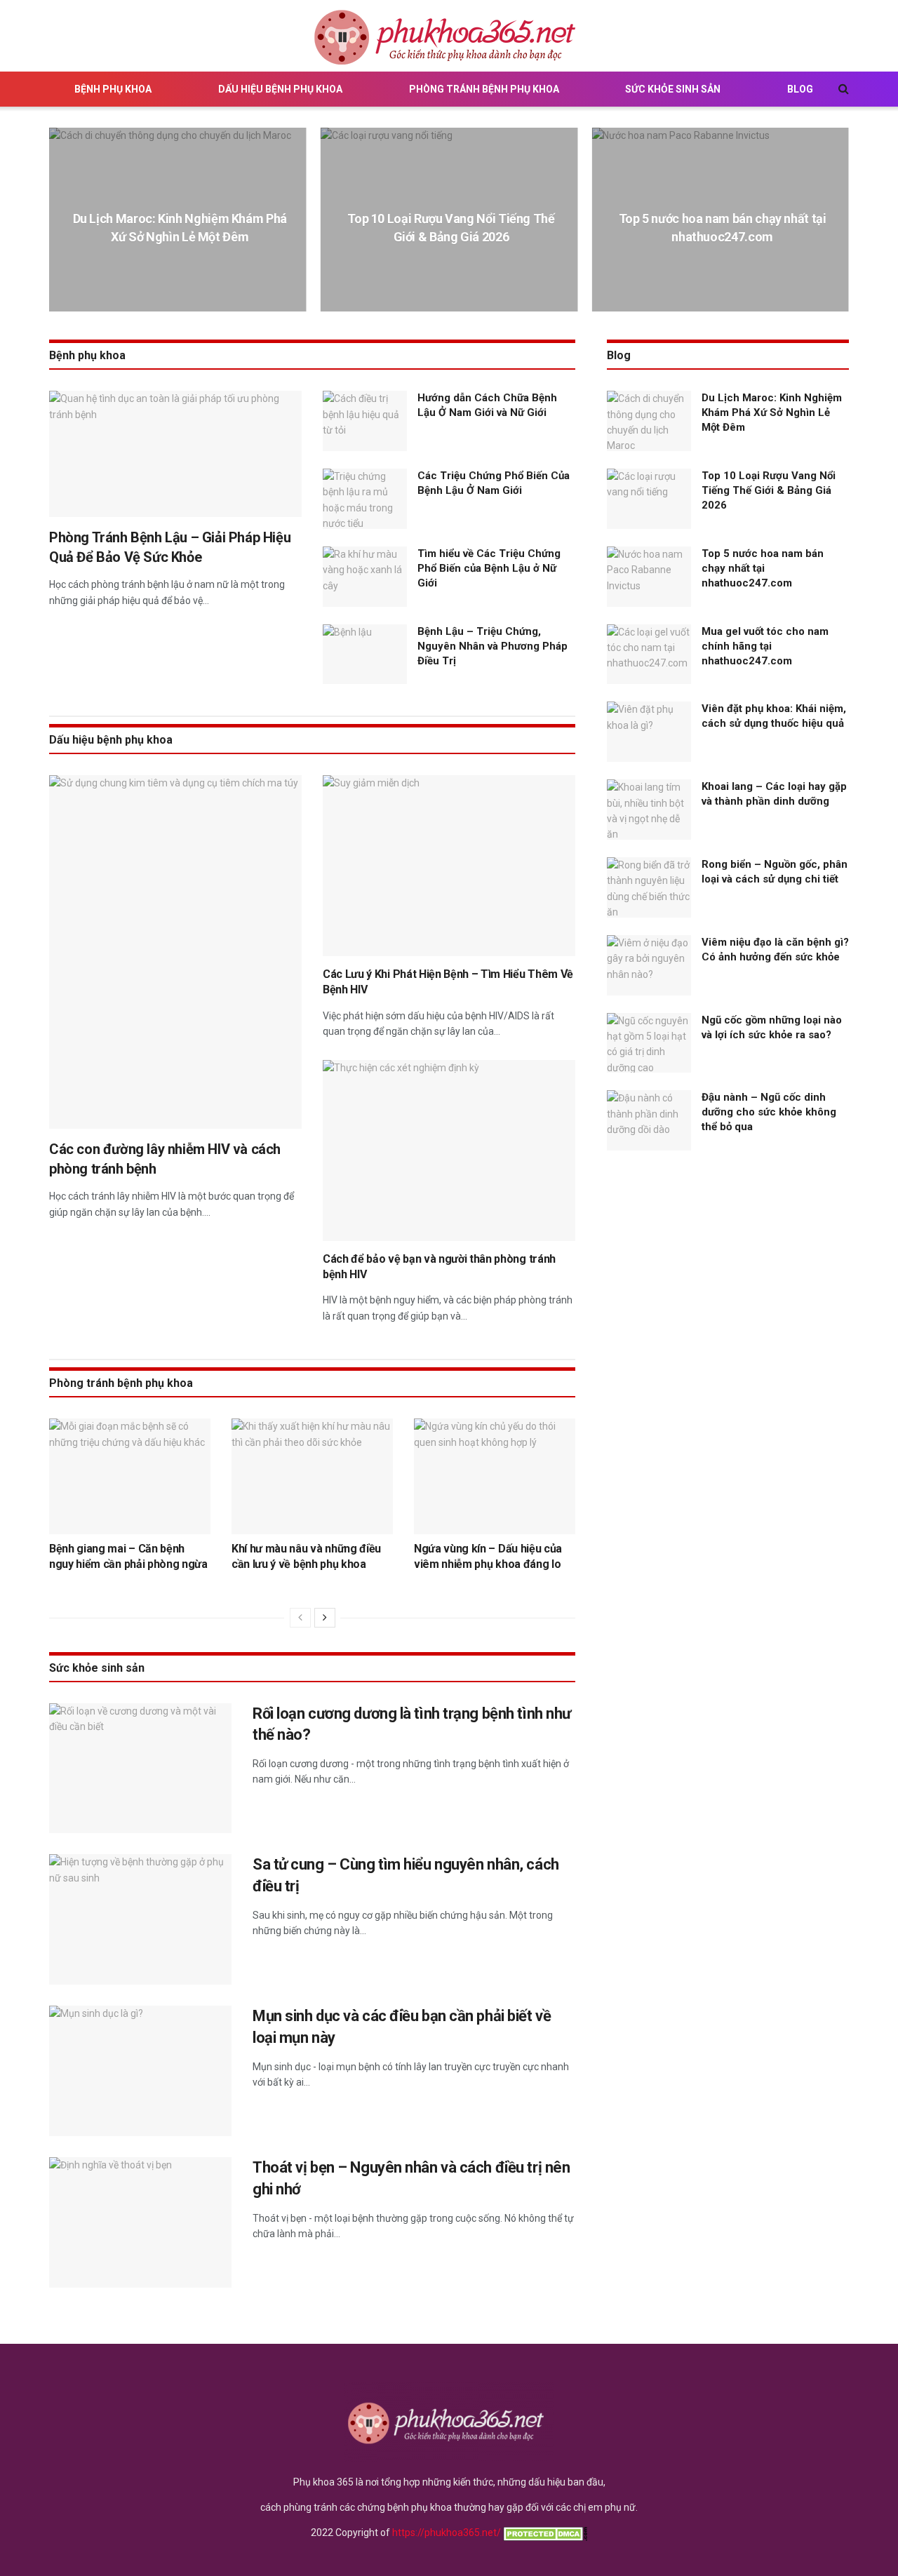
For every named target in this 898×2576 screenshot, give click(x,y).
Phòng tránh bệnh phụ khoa (484, 89)
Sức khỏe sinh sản (673, 89)
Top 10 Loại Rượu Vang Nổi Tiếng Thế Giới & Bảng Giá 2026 (769, 490)
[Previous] (300, 1618)
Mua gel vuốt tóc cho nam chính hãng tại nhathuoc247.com (765, 646)
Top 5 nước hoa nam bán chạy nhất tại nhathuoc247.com (763, 568)
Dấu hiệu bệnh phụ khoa (280, 89)
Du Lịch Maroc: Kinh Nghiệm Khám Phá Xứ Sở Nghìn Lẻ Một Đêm (772, 412)
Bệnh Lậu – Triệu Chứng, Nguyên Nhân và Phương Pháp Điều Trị (492, 646)
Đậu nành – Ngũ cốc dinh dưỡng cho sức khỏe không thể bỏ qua (769, 1112)
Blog (800, 89)
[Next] (325, 1618)
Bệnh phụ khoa (113, 89)
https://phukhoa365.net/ (447, 2533)
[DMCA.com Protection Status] (544, 2533)
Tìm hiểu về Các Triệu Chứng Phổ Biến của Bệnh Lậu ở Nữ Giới (489, 568)
